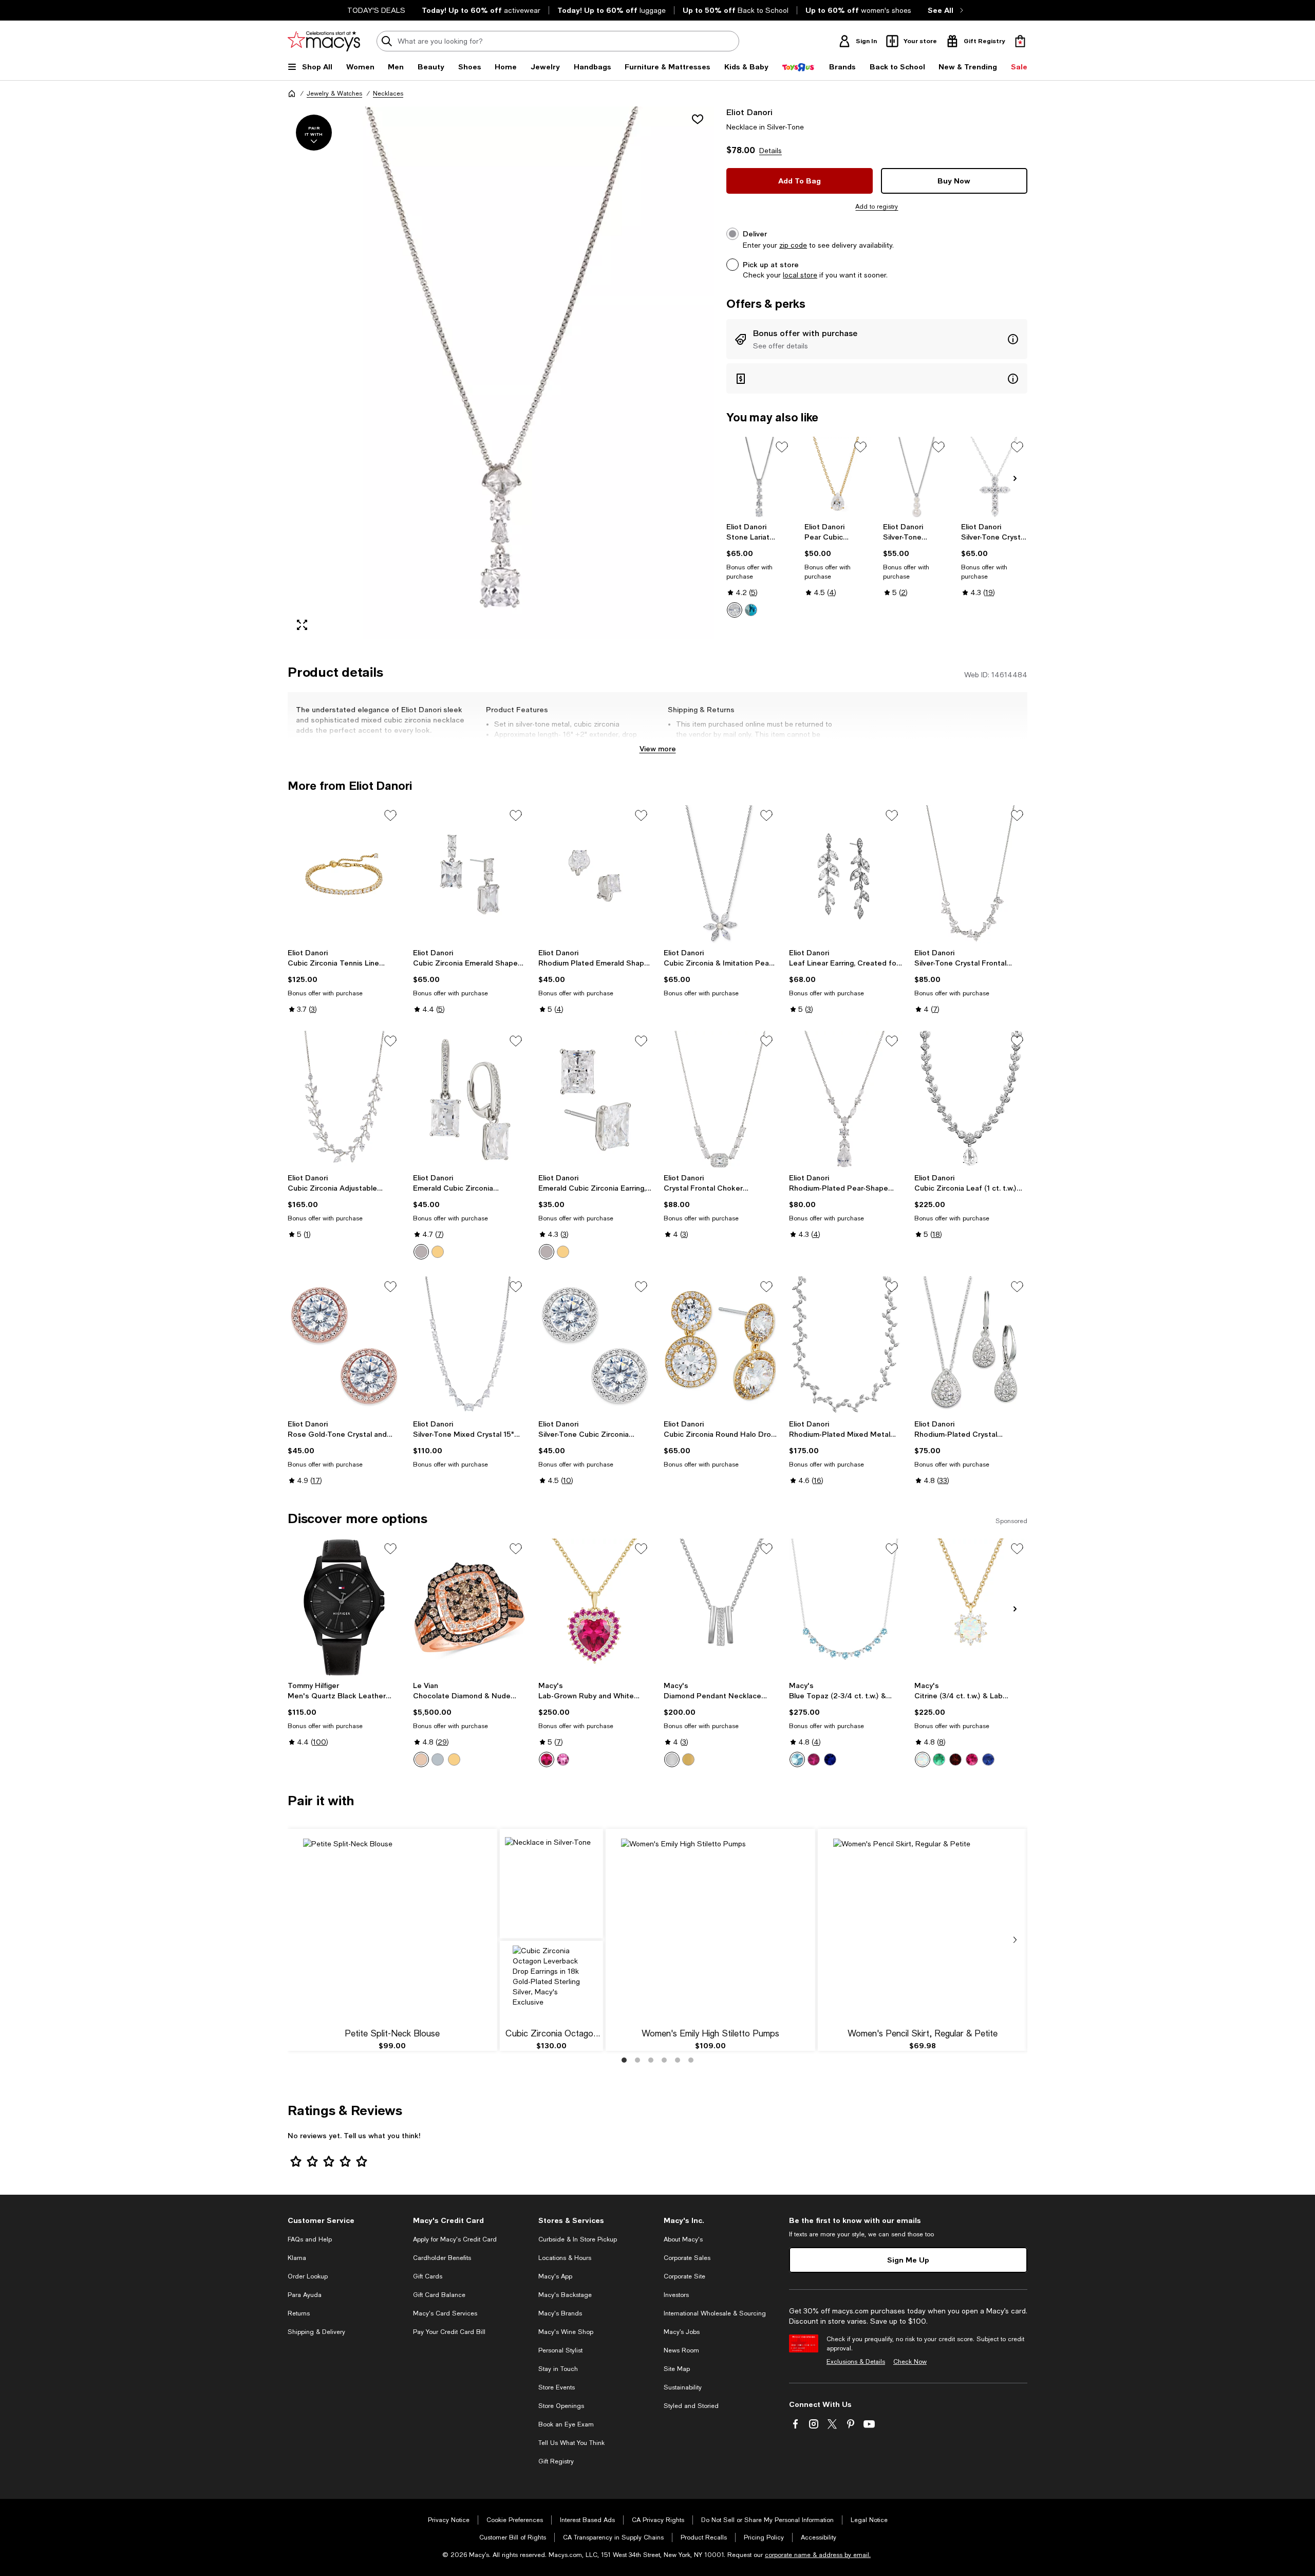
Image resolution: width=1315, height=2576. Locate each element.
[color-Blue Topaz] (797, 1759)
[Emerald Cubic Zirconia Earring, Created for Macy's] (595, 1100)
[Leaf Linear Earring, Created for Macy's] (846, 874)
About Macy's (683, 2239)
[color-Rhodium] (421, 1252)
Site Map (677, 2369)
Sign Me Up (908, 2260)
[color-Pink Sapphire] (563, 1759)
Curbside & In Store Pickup (578, 2239)
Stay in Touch (558, 2369)
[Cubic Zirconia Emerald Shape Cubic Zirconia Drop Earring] (469, 874)
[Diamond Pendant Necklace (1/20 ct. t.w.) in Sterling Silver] (720, 1607)
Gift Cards (428, 2276)
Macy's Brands (560, 2313)
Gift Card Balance (439, 2295)
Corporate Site (684, 2276)
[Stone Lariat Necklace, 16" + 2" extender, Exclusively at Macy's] (759, 477)
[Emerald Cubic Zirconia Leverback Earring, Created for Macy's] (469, 1100)
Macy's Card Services (445, 2313)
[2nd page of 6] (637, 2060)
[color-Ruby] (547, 1759)
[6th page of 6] (691, 2060)
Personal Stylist (560, 2350)
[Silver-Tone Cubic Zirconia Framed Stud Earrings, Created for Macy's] (595, 1345)
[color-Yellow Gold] (454, 1759)
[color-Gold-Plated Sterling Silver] (688, 1759)
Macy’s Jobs (682, 2332)
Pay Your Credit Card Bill (449, 2332)
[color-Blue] (751, 610)
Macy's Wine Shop (566, 2332)
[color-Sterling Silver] (672, 1759)
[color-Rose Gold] (421, 1759)
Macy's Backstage (565, 2295)
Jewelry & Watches (334, 94)
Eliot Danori (749, 112)
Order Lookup (308, 2276)
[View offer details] (877, 339)
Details (771, 151)
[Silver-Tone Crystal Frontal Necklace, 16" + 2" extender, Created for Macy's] (971, 874)
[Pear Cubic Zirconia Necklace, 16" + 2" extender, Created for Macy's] (838, 477)
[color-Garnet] (955, 1759)
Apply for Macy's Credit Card (455, 2239)
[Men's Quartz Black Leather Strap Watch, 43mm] (344, 1607)
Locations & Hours (565, 2258)
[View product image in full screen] (302, 625)
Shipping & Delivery (316, 2332)
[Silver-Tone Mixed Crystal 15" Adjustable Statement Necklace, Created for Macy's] (469, 1345)
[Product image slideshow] (501, 373)
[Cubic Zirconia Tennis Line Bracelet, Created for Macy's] (344, 874)
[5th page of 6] (678, 2060)
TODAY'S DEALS (376, 10)
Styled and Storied (691, 2406)
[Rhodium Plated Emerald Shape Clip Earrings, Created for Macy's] (595, 874)
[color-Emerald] (939, 1759)
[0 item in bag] (1020, 41)
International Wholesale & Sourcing (715, 2313)
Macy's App (555, 2276)
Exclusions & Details (856, 2362)
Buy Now (954, 181)
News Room (681, 2350)
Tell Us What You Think (571, 2443)
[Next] (1015, 478)
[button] (501, 373)
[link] (759, 570)
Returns (299, 2313)
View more (658, 748)
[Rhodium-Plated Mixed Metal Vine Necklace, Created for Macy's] (846, 1345)
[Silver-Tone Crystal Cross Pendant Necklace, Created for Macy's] (994, 477)
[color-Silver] (735, 610)
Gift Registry (556, 2461)
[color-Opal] (923, 1759)
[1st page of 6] (624, 2060)
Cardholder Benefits (442, 2258)
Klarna (297, 2258)
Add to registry (877, 207)
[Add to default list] (782, 447)
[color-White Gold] (438, 1759)
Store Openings (561, 2406)
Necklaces (388, 94)
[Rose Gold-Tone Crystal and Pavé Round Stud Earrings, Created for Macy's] (344, 1345)
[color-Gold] (438, 1252)
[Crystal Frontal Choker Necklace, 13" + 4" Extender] (720, 1100)
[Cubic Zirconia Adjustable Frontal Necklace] (344, 1100)
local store (800, 275)
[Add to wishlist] (698, 119)
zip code (793, 245)
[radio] (735, 610)
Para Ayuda (305, 2295)
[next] (1015, 1940)
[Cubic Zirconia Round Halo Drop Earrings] (720, 1345)
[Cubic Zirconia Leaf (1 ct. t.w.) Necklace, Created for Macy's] (971, 1100)
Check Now (910, 2362)
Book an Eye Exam (566, 2424)
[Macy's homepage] (292, 94)
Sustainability (683, 2387)
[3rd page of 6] (651, 2060)
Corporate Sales (687, 2258)
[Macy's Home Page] (324, 41)
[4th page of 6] (664, 2060)
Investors (676, 2295)
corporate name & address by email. (818, 2555)
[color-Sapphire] (830, 1759)
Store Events (557, 2387)
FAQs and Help (310, 2239)
